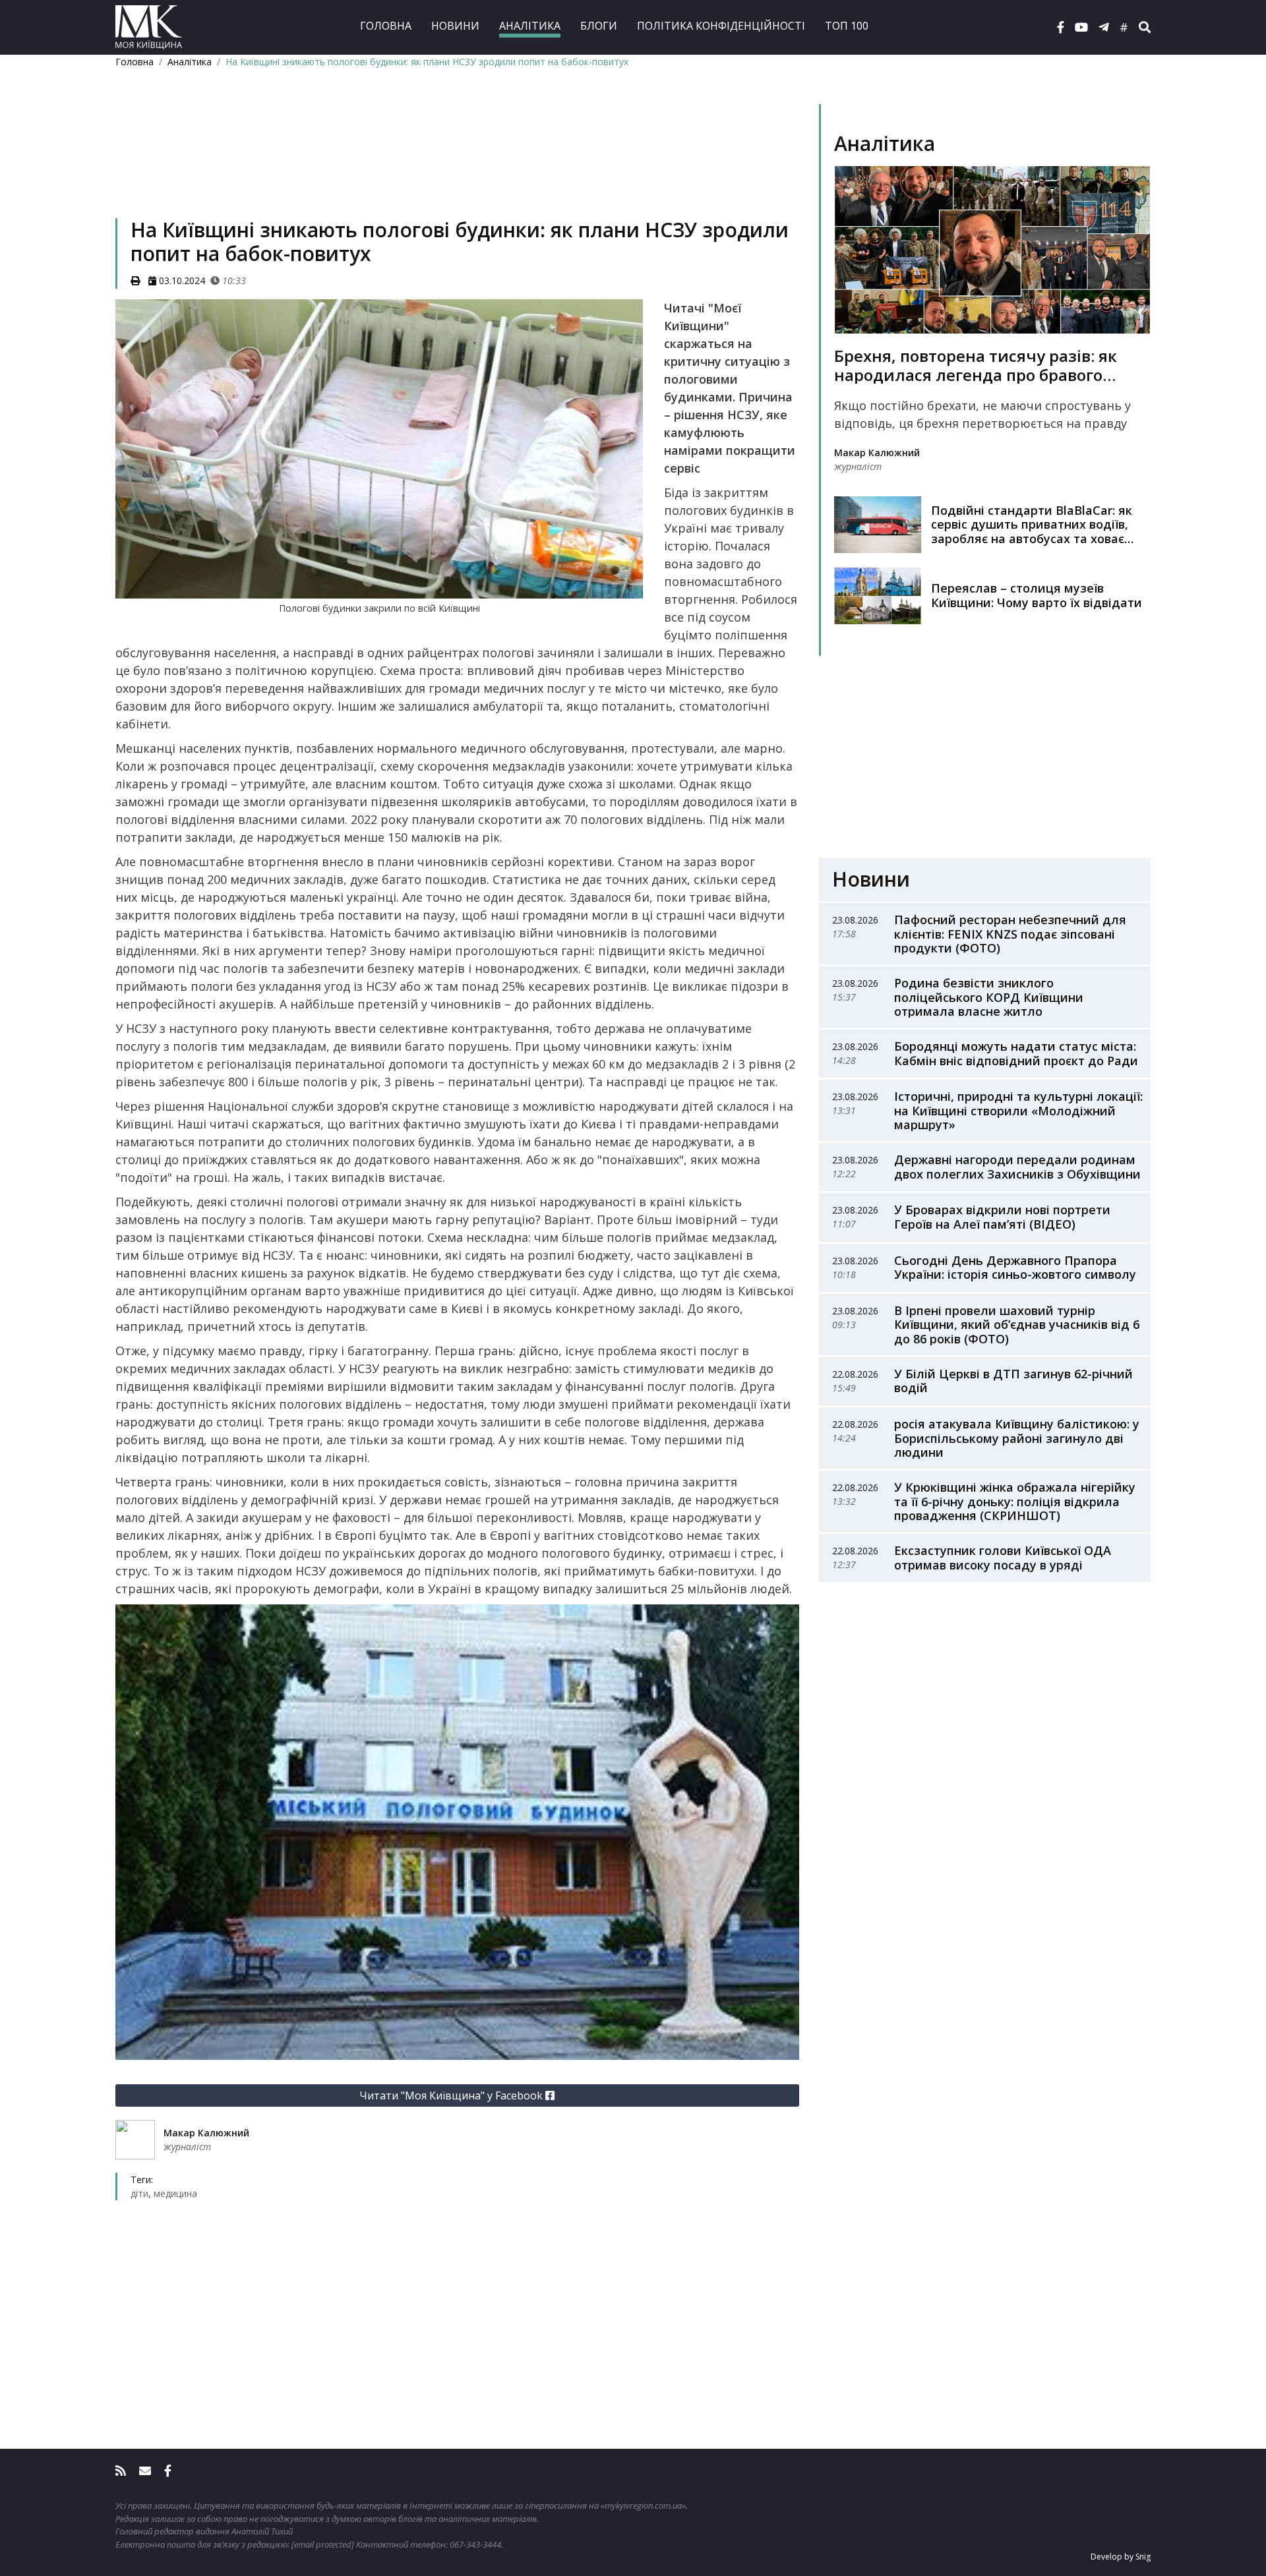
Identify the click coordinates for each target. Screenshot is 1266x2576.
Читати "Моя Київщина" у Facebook (452, 2095)
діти (139, 2193)
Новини (455, 26)
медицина (175, 2193)
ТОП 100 (847, 26)
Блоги (599, 26)
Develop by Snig (1121, 2557)
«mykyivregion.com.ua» (643, 2505)
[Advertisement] (457, 162)
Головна (386, 26)
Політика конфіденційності (721, 26)
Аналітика (530, 26)
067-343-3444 (475, 2544)
